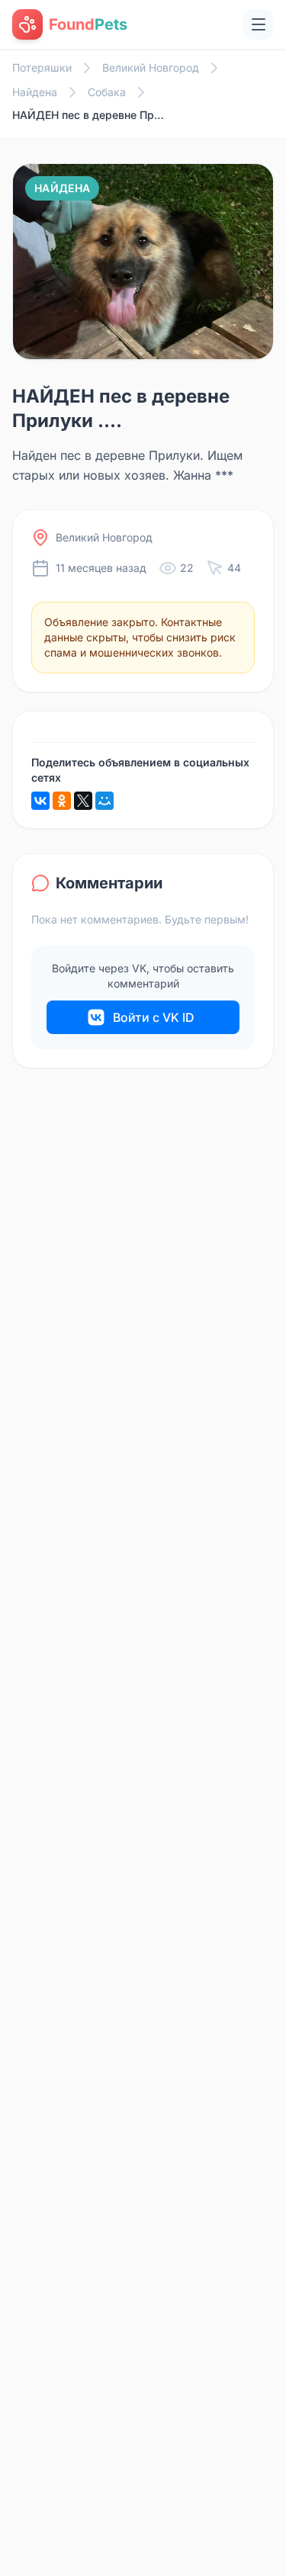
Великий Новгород (151, 67)
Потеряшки (42, 67)
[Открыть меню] (259, 24)
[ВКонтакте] (40, 801)
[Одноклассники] (62, 801)
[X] (83, 801)
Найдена (35, 92)
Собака (107, 92)
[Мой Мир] (104, 801)
